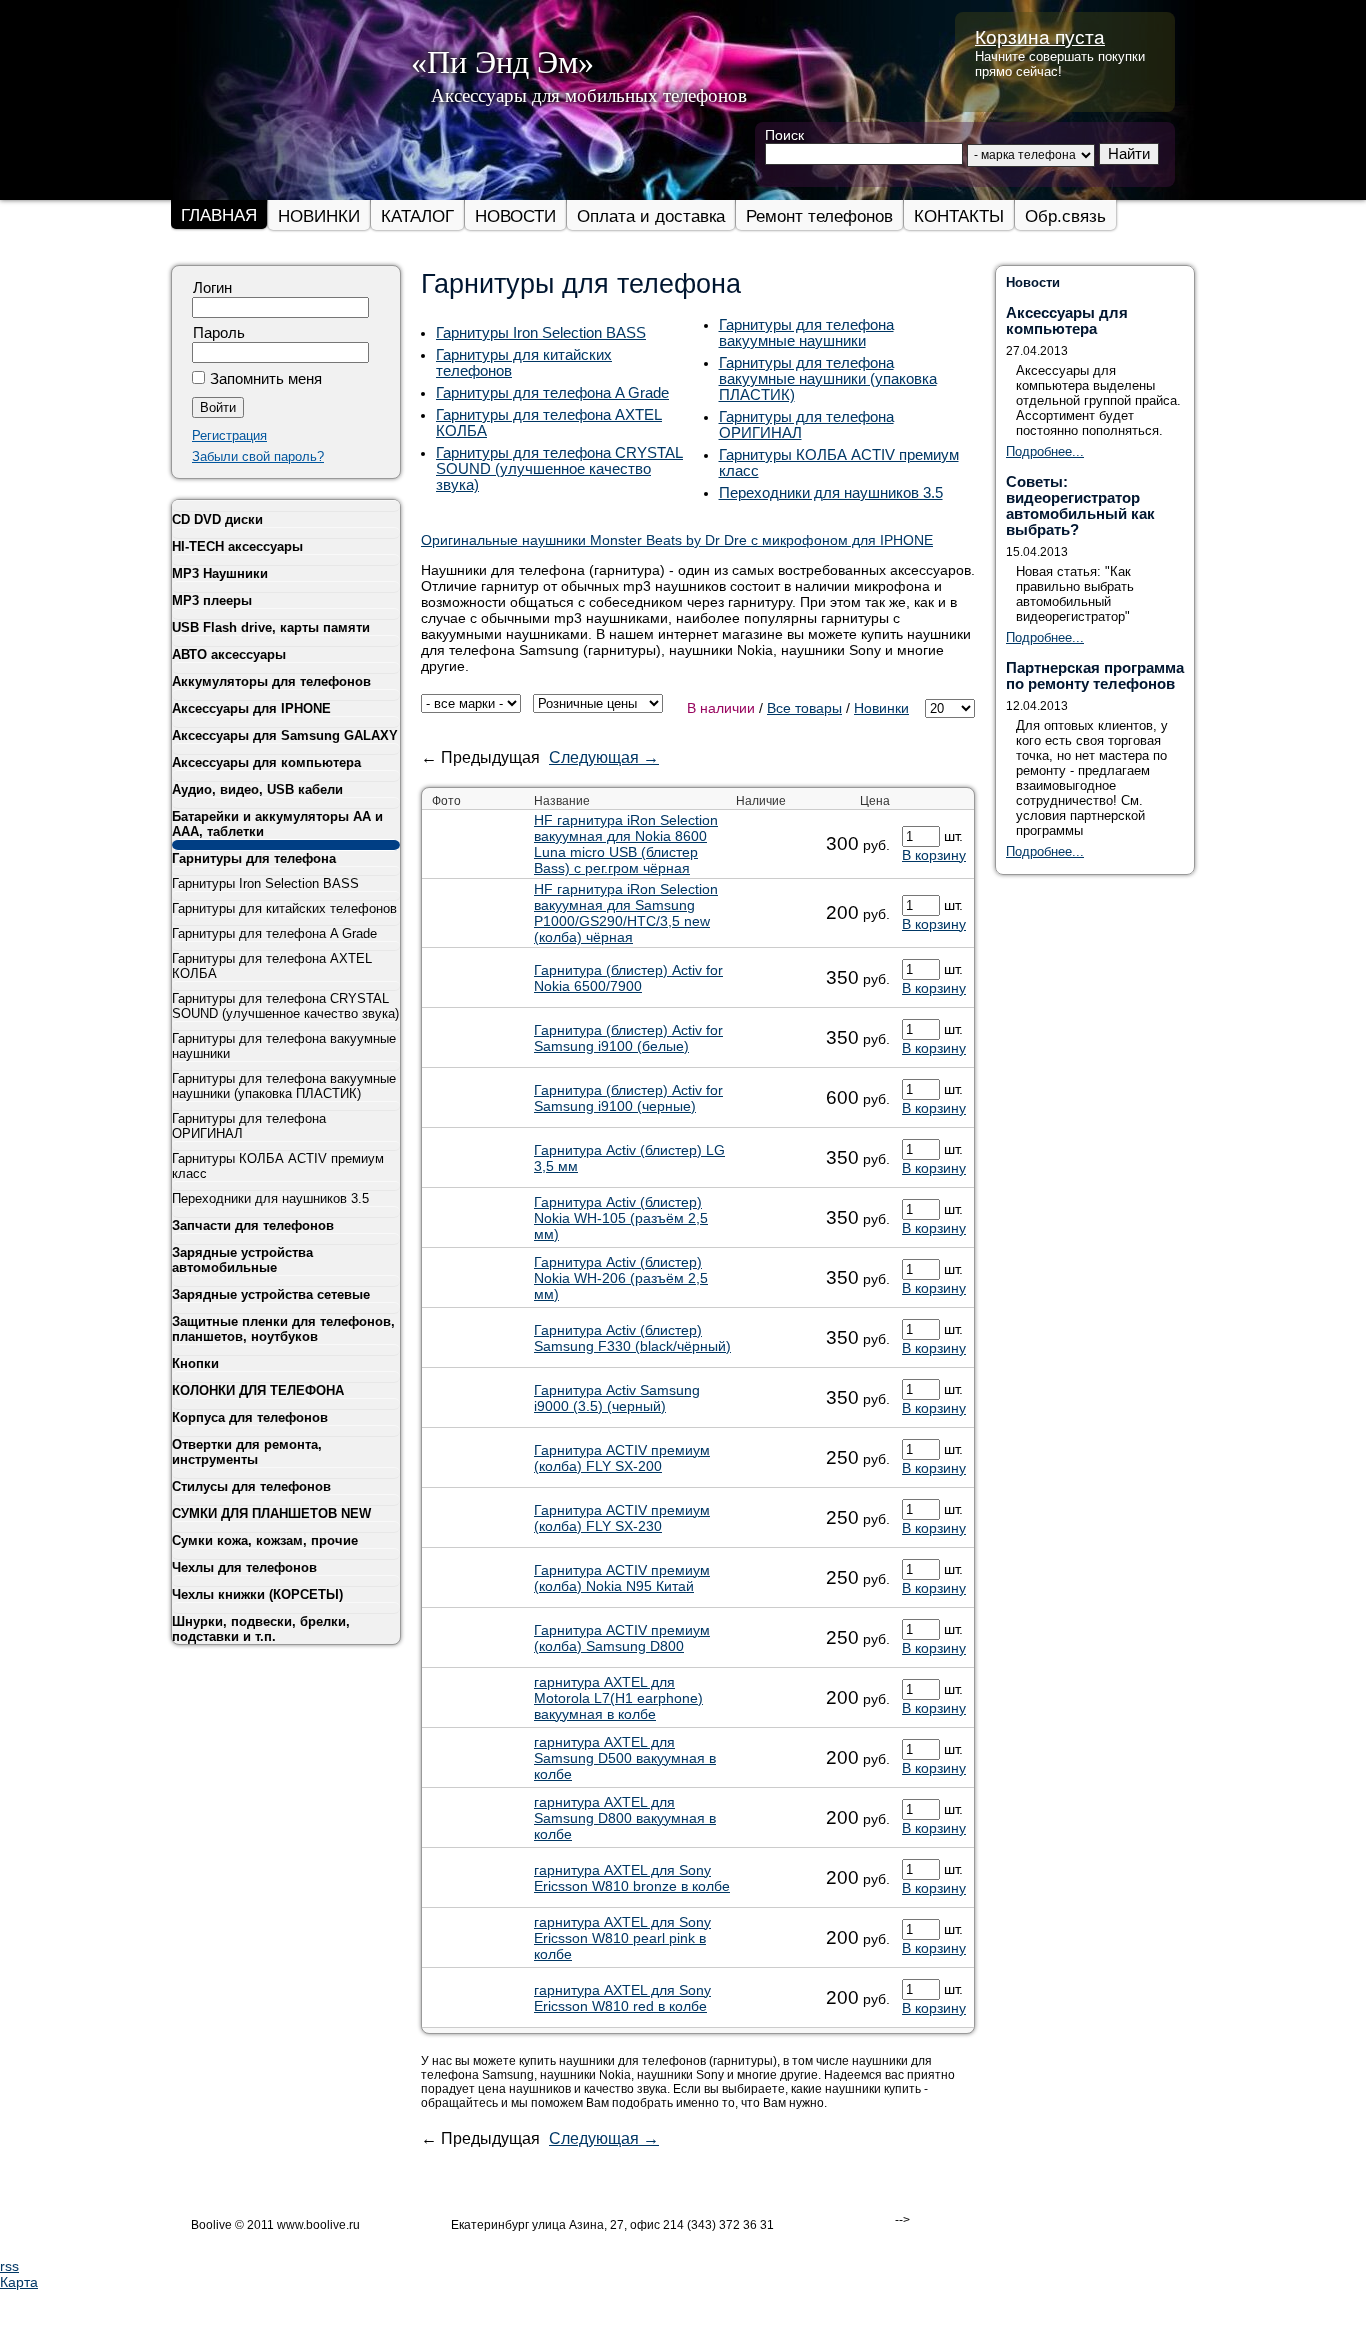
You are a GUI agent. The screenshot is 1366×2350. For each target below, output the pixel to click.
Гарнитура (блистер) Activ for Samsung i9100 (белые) (628, 1038)
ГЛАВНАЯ (219, 215)
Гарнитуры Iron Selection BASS (541, 333)
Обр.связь (1065, 216)
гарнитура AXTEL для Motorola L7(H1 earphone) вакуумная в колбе (618, 1698)
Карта (19, 2282)
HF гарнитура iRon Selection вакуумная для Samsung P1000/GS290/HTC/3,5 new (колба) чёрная (626, 913)
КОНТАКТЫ (959, 216)
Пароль (219, 333)
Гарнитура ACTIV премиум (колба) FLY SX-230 (622, 1518)
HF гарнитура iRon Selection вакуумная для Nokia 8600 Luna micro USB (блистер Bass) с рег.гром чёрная (626, 844)
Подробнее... (1045, 451)
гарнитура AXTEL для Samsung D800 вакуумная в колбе (625, 1818)
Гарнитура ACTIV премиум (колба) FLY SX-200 (622, 1458)
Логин (212, 288)
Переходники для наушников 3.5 (831, 493)
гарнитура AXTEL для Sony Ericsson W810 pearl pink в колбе (622, 1938)
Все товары (804, 708)
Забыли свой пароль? (258, 456)
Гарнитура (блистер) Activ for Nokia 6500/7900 (628, 978)
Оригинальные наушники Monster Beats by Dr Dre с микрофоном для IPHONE (677, 540)
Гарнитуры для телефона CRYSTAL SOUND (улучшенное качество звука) (559, 469)
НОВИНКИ (319, 216)
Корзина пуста (1040, 37)
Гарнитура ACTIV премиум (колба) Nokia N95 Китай (622, 1578)
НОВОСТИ (515, 216)
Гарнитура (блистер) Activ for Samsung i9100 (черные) (628, 1098)
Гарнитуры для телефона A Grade (552, 393)
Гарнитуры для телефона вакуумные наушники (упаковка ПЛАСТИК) (828, 379)
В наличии (721, 708)
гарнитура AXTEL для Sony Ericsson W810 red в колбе (622, 1998)
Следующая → (604, 757)
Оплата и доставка (651, 216)
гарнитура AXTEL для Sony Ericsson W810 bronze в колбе (632, 1878)
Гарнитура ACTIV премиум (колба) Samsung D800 (622, 1638)
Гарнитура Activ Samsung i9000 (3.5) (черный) (617, 1398)
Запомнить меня (266, 379)
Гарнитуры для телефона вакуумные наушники (806, 333)
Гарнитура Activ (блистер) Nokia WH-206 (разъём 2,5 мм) (621, 1278)
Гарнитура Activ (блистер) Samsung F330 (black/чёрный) (632, 1338)
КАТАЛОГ (417, 216)
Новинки (881, 708)
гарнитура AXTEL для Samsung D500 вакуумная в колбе (625, 1758)
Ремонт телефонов (819, 216)
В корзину (934, 855)
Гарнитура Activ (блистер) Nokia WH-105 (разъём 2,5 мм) (621, 1218)
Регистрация (229, 435)
